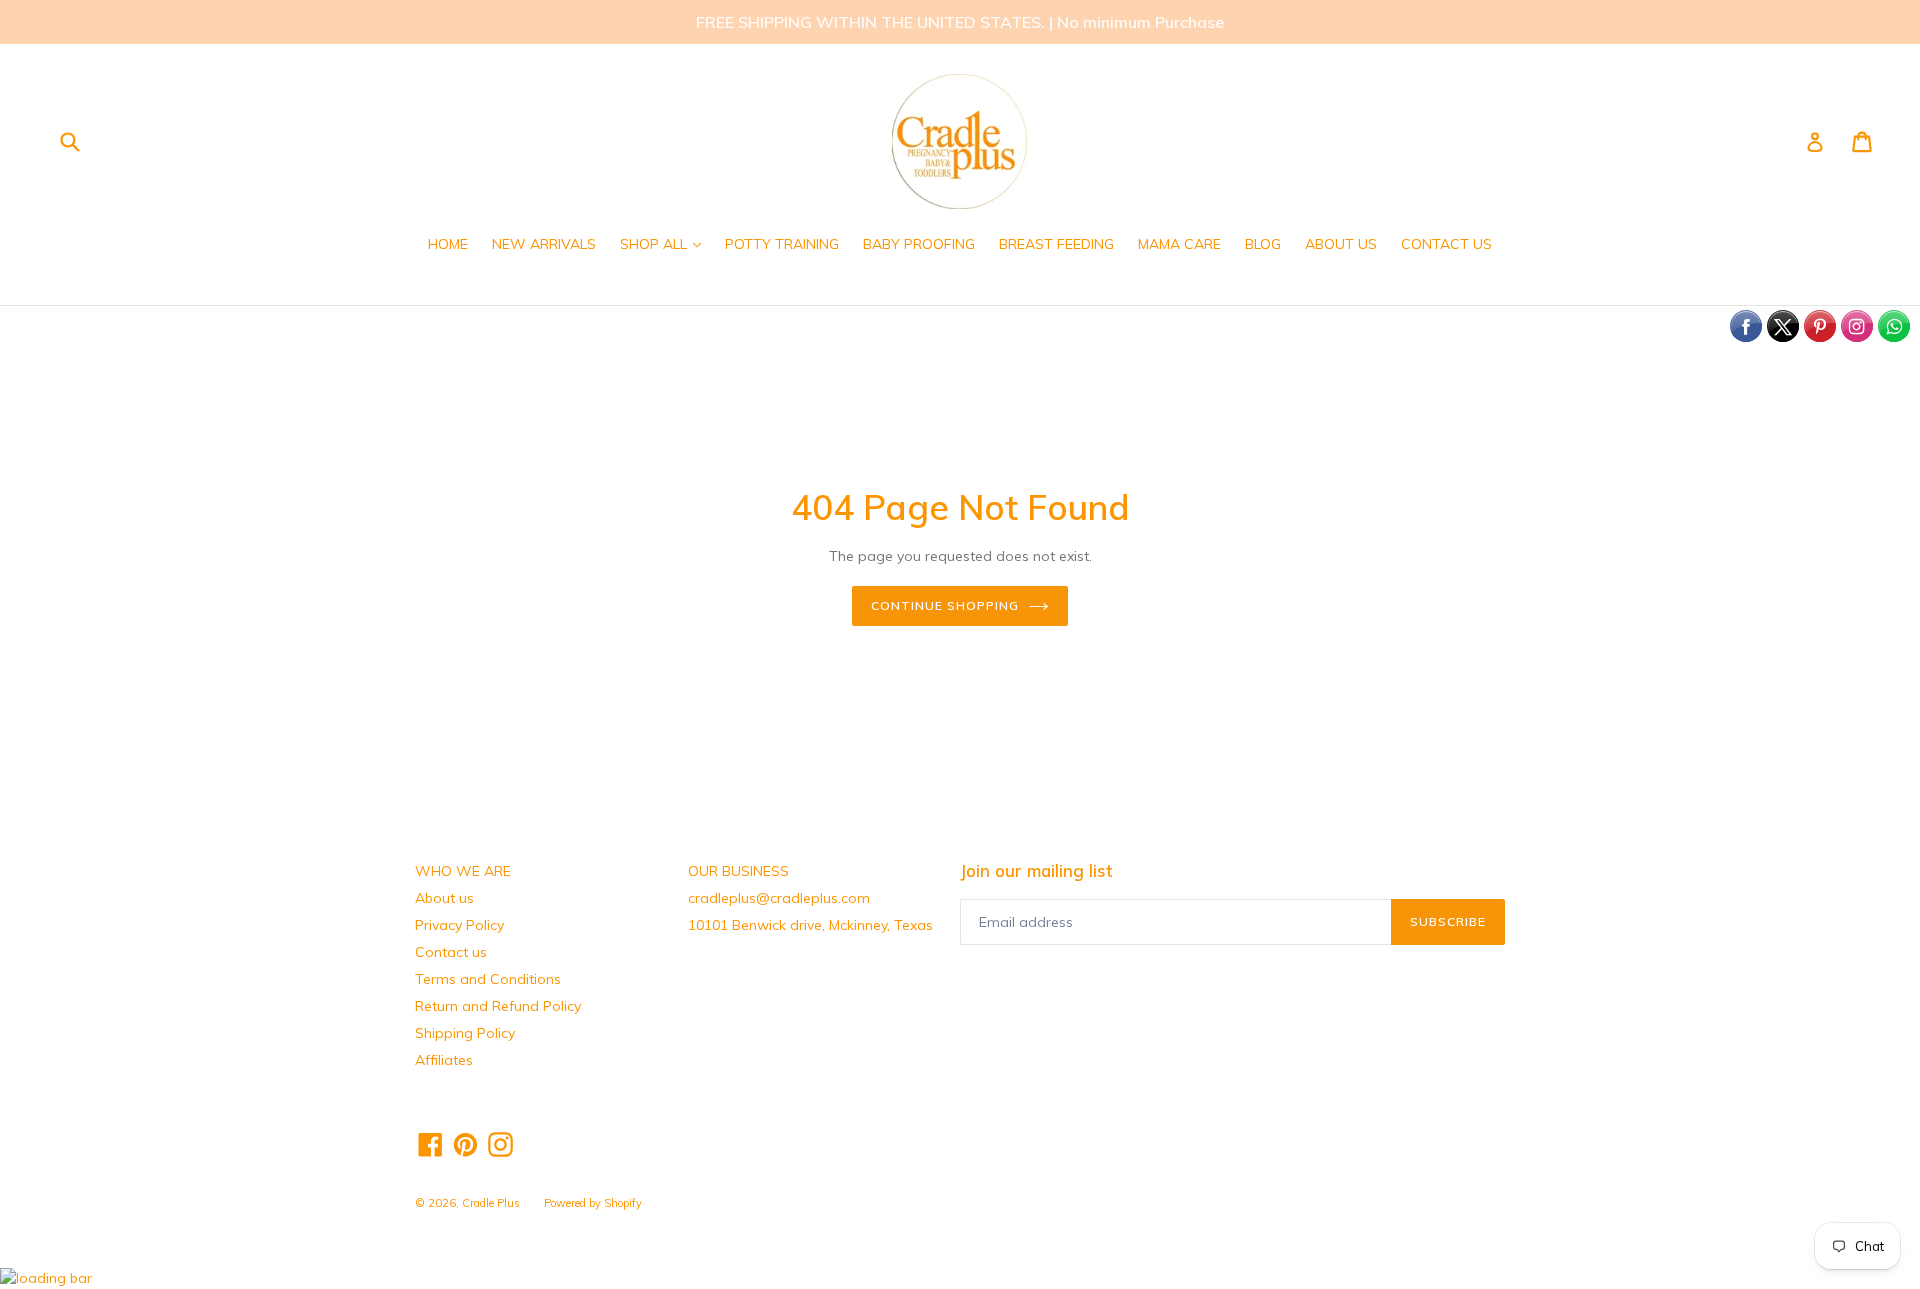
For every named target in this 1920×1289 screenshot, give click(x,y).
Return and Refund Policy (498, 1006)
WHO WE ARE (463, 871)
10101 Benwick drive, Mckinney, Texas (810, 925)
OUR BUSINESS (738, 871)
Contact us (451, 952)
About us (444, 898)
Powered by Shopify (593, 1203)
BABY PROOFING (919, 244)
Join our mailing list (1036, 871)
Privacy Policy (459, 925)
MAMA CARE (1179, 244)
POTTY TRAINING (782, 244)
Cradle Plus (491, 1203)
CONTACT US (1446, 244)
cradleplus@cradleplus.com (779, 898)
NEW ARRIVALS (544, 244)
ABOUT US (1341, 244)
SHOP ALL (665, 243)
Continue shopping (944, 605)
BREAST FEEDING (1056, 244)
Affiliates (444, 1060)
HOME (448, 244)
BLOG (1263, 244)
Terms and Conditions (488, 979)
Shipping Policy (465, 1033)
